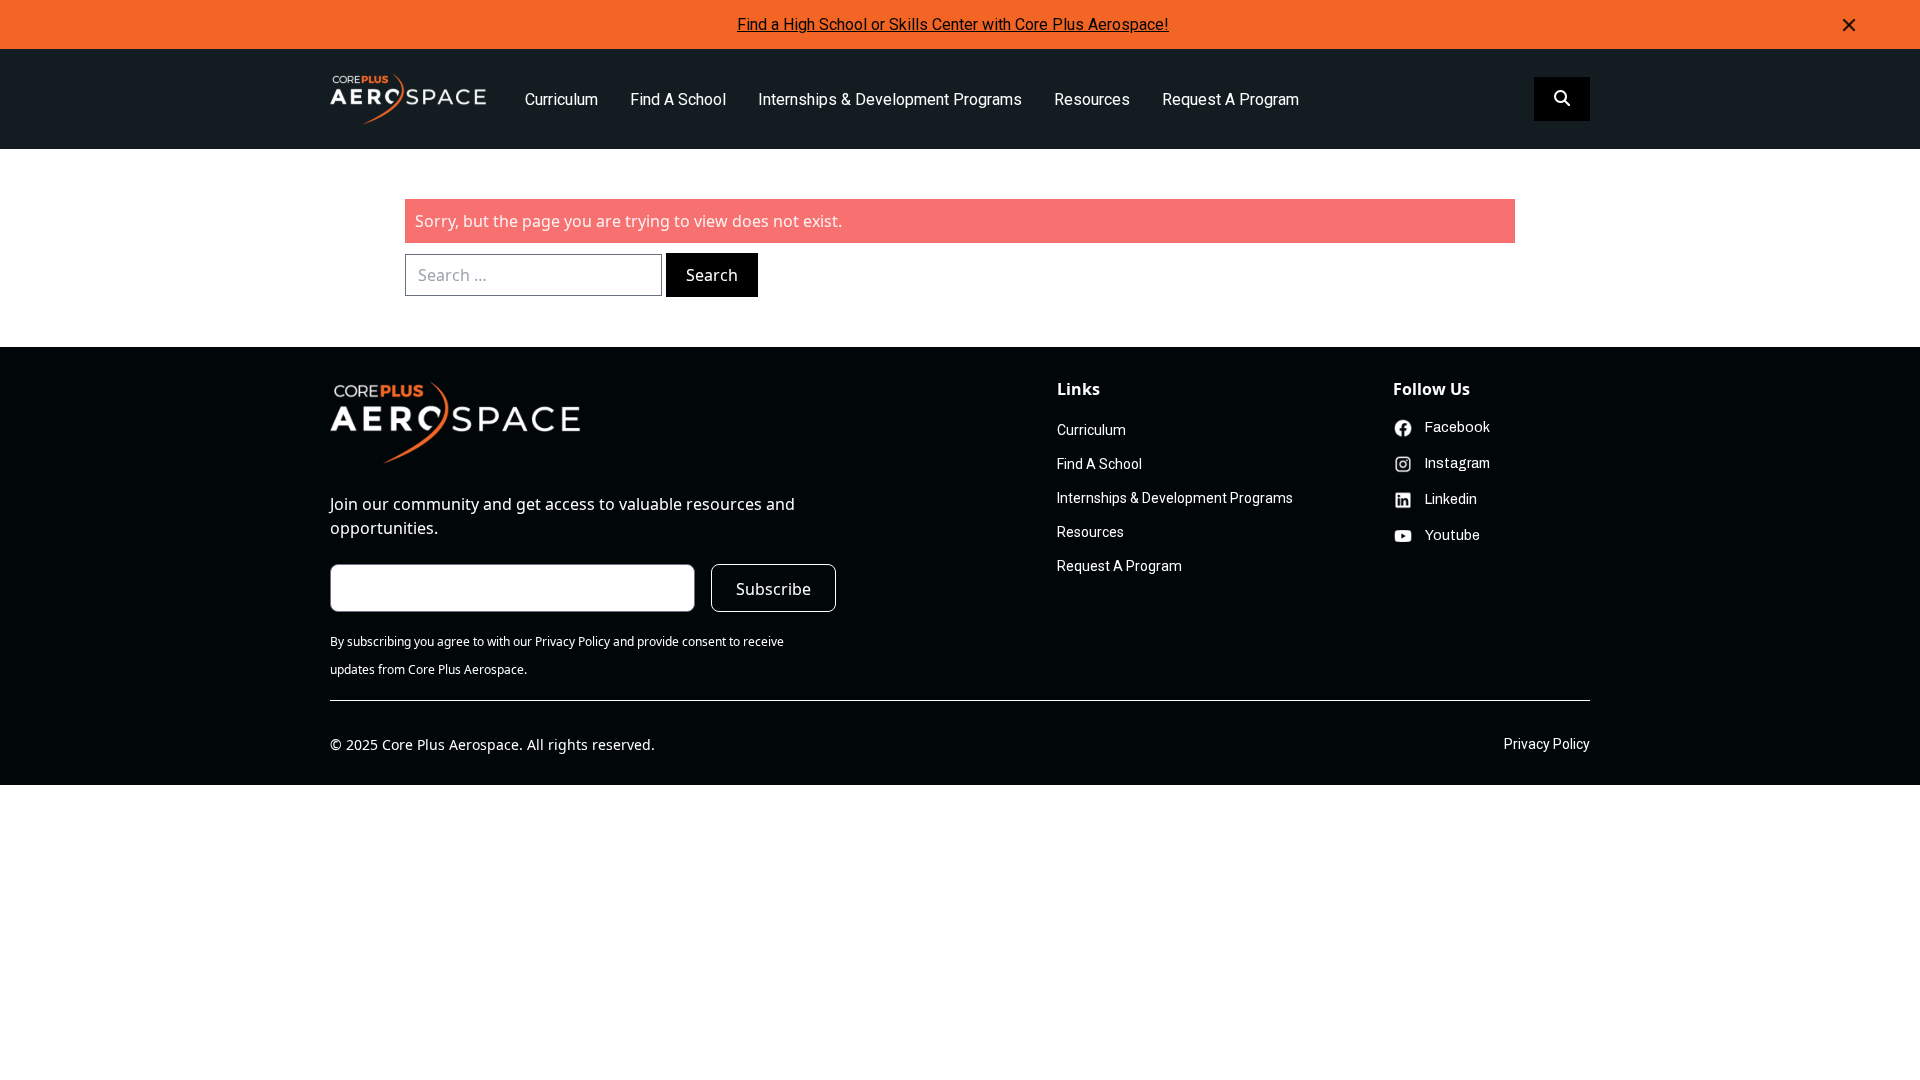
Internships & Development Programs (890, 99)
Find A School (678, 99)
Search (712, 275)
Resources (1092, 99)
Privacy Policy (1547, 744)
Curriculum (561, 99)
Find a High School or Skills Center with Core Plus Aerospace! (953, 24)
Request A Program (1230, 99)
